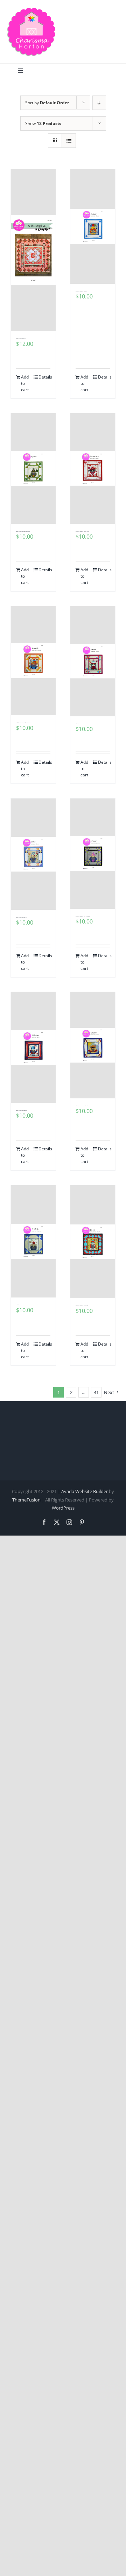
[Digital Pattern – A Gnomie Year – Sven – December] (93, 1242)
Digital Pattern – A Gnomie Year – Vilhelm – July (22, 1110)
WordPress (63, 1508)
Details (44, 377)
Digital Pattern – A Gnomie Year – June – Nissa (81, 724)
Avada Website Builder (85, 1491)
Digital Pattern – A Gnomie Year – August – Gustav (82, 1106)
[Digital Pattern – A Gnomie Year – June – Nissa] (93, 661)
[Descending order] (99, 103)
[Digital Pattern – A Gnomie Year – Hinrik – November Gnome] (33, 661)
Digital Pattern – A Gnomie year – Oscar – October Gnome (83, 916)
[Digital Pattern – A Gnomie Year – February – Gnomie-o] (93, 469)
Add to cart (25, 383)
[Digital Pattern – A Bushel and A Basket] (33, 250)
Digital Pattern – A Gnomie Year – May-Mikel (21, 917)
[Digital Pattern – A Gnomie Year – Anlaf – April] (93, 226)
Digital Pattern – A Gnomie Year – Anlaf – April (81, 291)
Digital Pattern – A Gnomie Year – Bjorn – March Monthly (23, 531)
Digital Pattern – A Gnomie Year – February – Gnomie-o (82, 531)
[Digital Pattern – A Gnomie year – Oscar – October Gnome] (93, 854)
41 (96, 1392)
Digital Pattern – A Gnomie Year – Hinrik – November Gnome (23, 723)
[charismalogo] (31, 10)
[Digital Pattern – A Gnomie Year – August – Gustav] (93, 1045)
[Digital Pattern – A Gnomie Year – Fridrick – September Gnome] (33, 1241)
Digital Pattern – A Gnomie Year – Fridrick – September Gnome (24, 1305)
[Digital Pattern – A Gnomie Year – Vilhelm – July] (33, 1048)
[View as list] (69, 141)
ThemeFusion (26, 1500)
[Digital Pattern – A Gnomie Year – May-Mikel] (33, 854)
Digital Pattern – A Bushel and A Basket (21, 339)
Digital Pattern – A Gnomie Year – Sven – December (82, 1306)
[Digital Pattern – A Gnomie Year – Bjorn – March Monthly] (33, 469)
